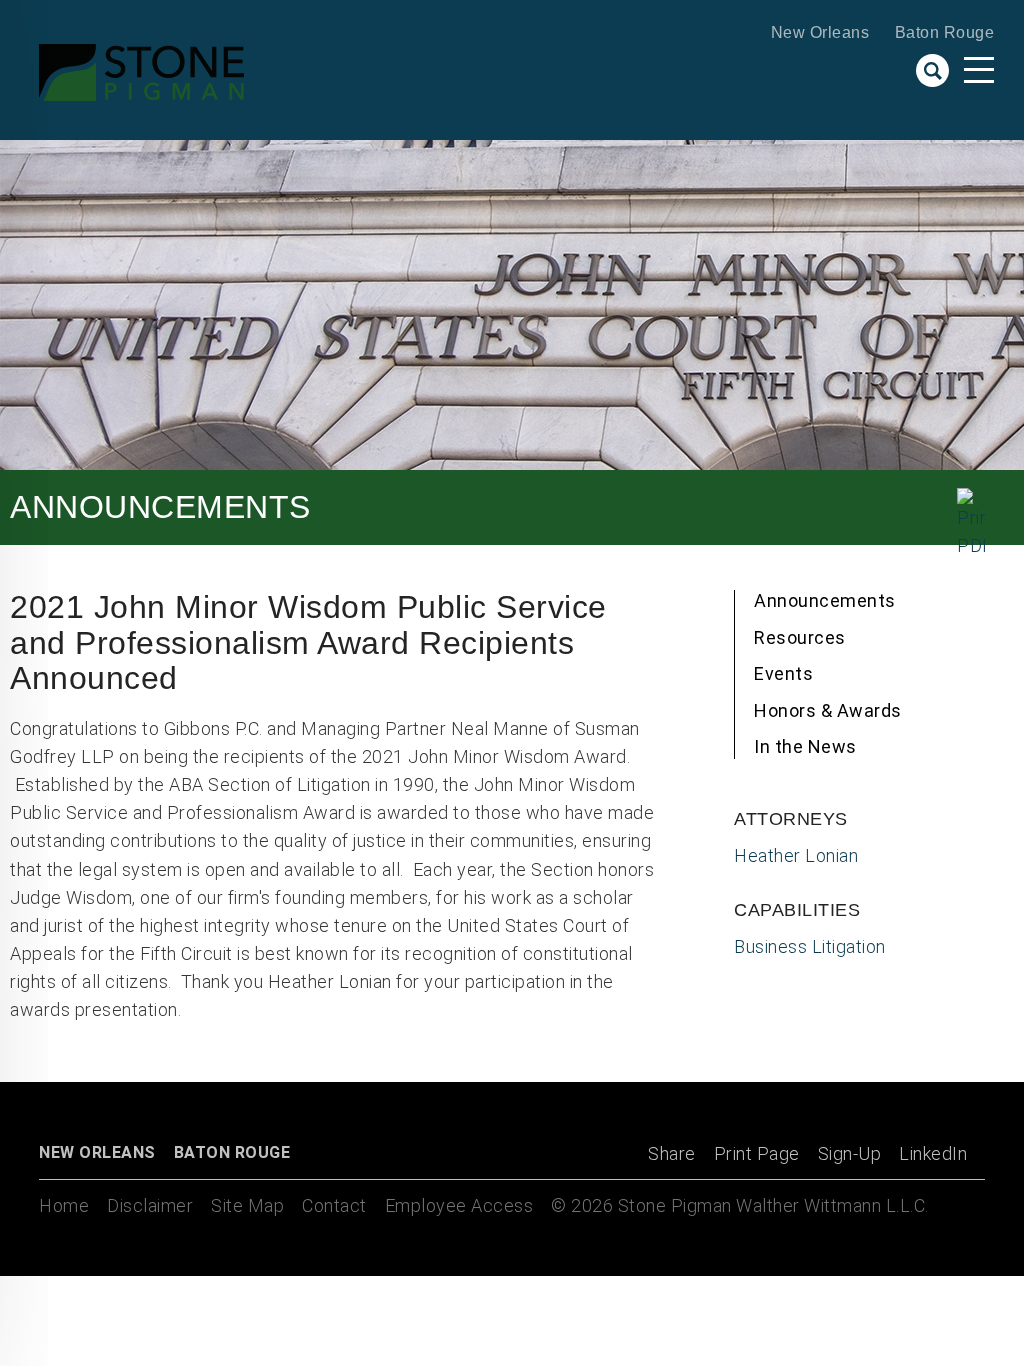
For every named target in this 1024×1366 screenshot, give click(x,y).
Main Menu (979, 70)
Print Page (757, 1153)
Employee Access (459, 1205)
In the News (805, 746)
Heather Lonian (796, 855)
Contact (334, 1205)
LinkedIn (933, 1153)
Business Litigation (810, 946)
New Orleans (820, 32)
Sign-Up (850, 1153)
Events (783, 673)
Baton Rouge (945, 32)
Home (64, 1205)
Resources (800, 637)
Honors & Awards (828, 710)
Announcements (825, 600)
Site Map (247, 1205)
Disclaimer (150, 1205)
